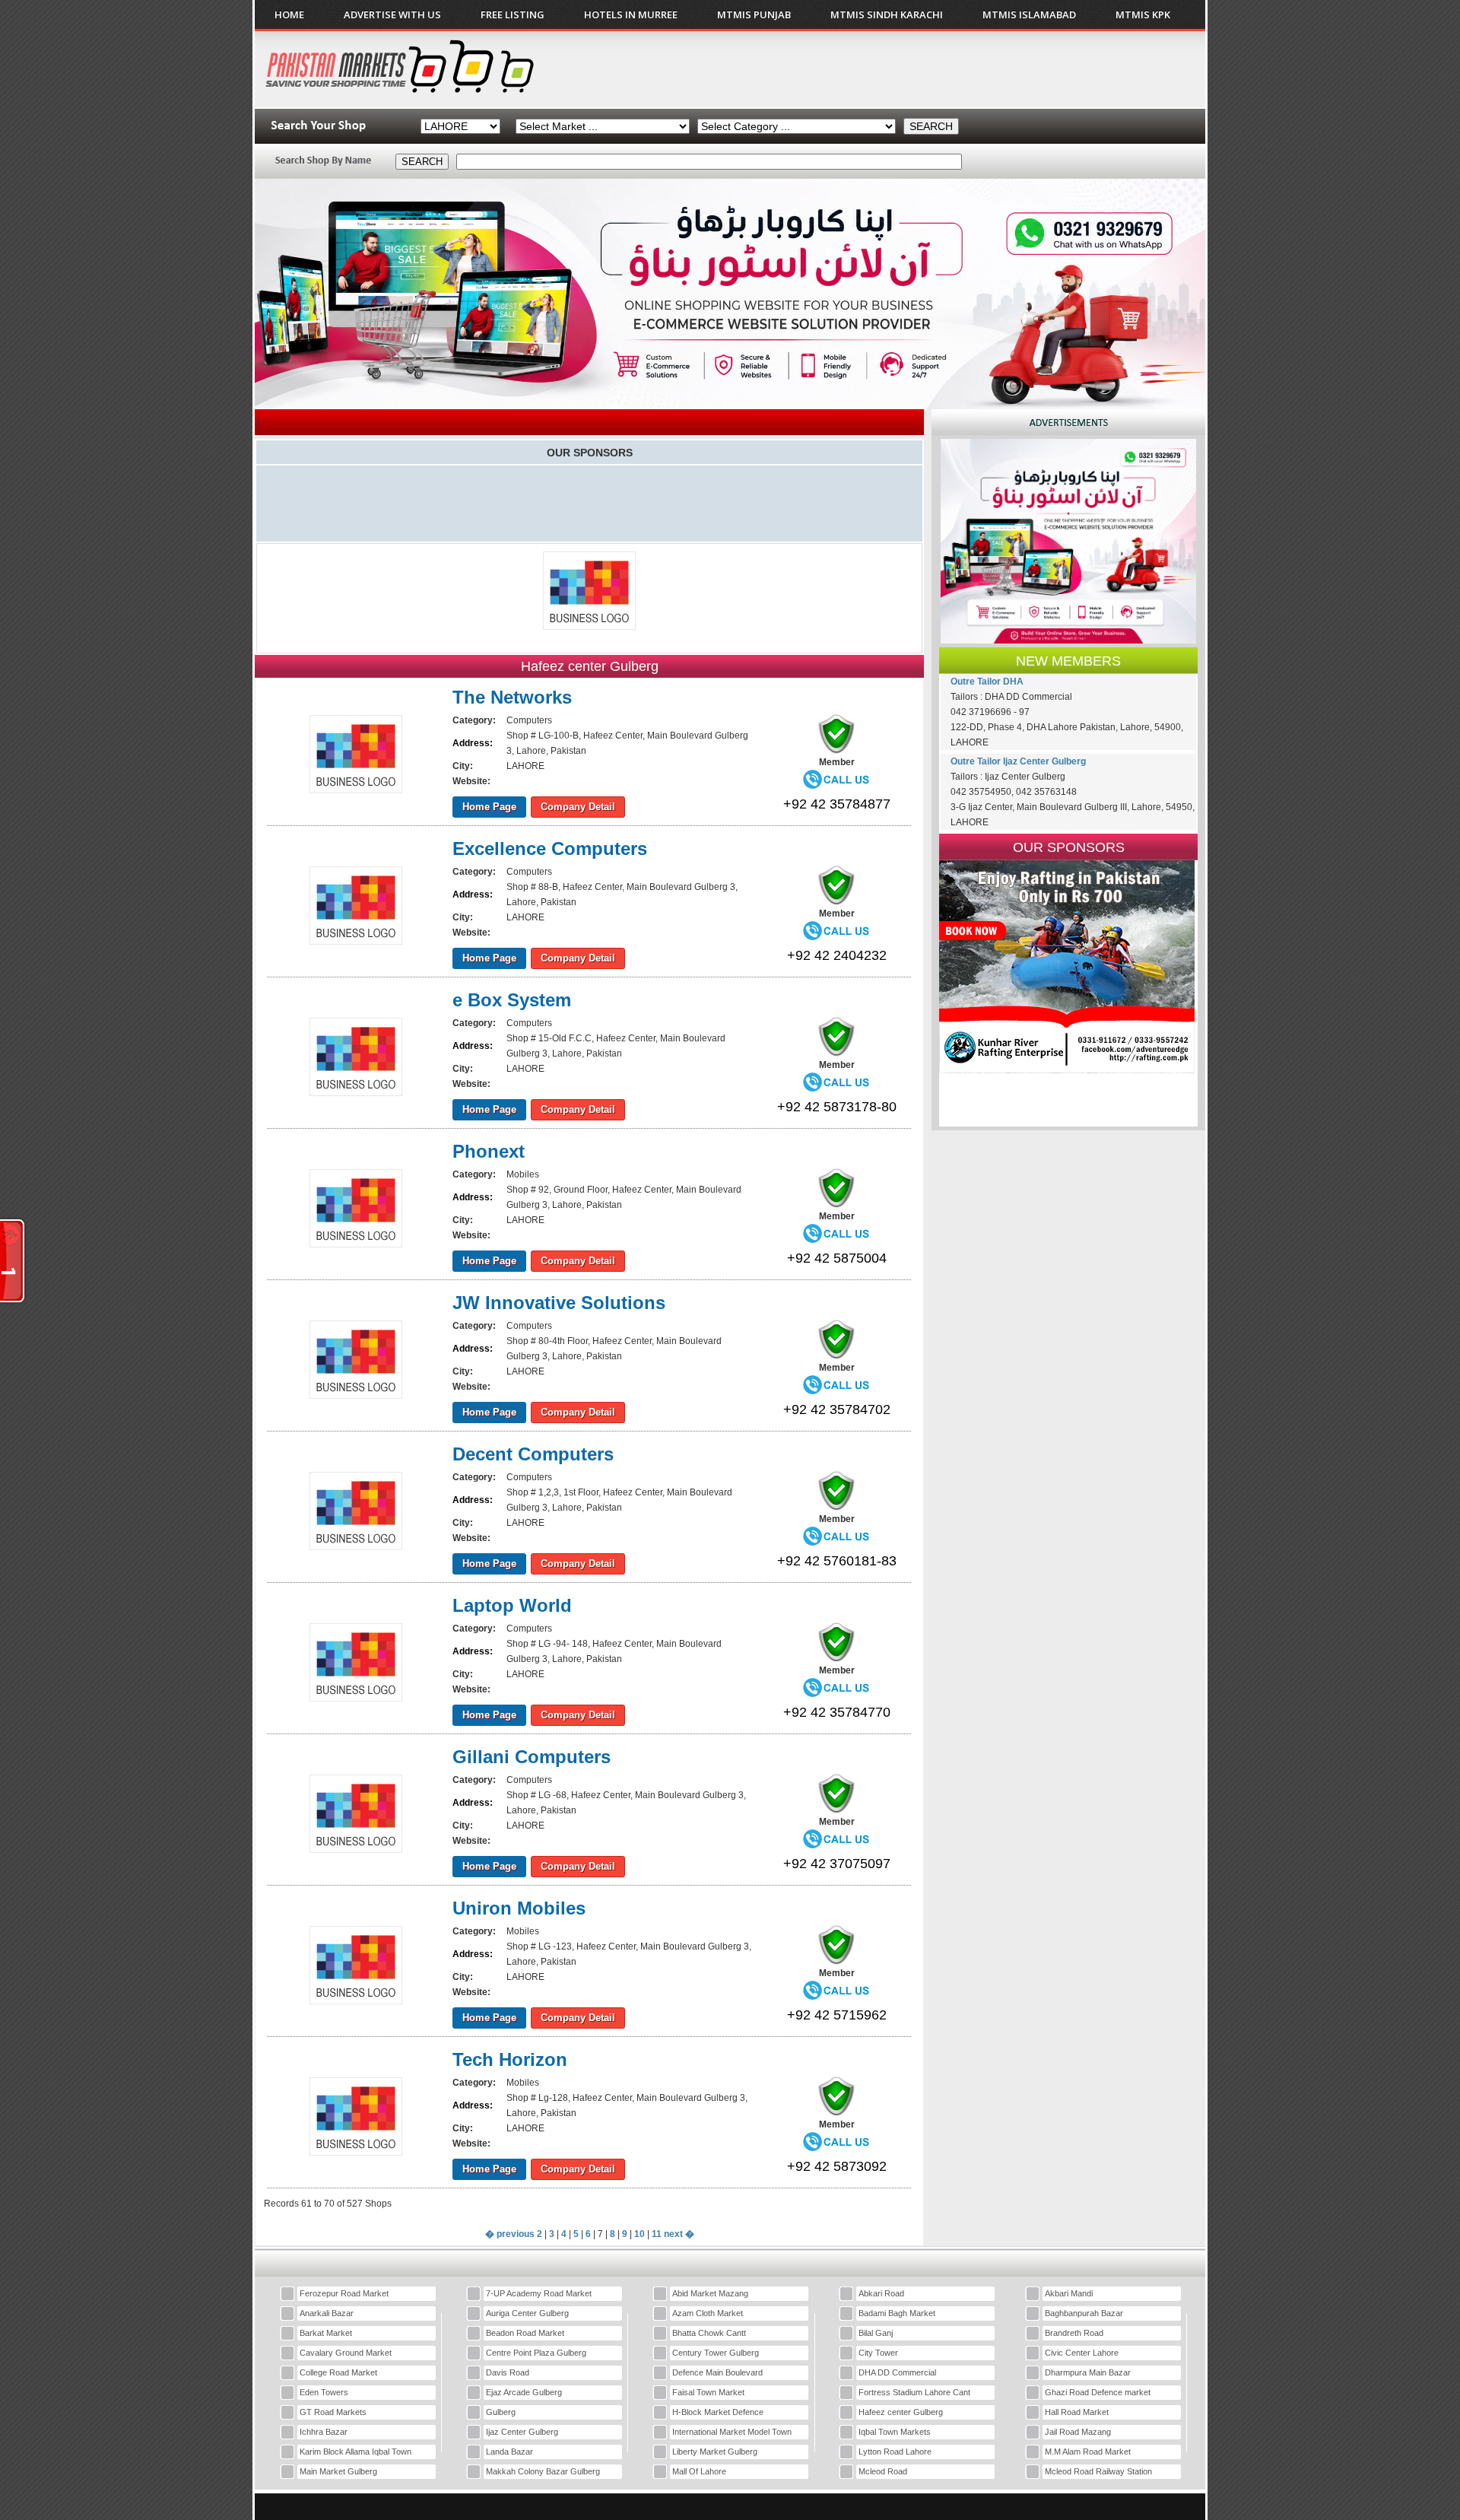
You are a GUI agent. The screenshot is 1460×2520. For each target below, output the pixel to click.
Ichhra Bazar (324, 2432)
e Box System (512, 1000)
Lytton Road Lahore (895, 2452)
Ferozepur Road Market (344, 2293)
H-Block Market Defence (718, 2412)
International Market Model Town (732, 2432)
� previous (510, 2234)
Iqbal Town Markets (895, 2432)
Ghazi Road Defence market (1098, 2392)
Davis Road (508, 2372)
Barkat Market (326, 2333)
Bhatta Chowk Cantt (709, 2333)
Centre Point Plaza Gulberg (536, 2353)
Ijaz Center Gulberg (522, 2432)
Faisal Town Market (708, 2392)
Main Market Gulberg (338, 2471)
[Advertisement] (919, 69)
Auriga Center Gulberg (527, 2313)
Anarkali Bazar (327, 2313)
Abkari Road (881, 2293)
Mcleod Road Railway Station (1098, 2471)
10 (640, 2234)
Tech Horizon (510, 2059)
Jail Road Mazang (1078, 2432)
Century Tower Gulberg (716, 2353)
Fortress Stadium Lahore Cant (914, 2392)
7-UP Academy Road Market (539, 2293)
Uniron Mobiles (519, 1908)
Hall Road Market (1077, 2412)
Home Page (489, 807)
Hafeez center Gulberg (901, 2412)
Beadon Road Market (525, 2333)
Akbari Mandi (1069, 2293)
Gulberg (501, 2412)
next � (679, 2234)
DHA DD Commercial (897, 2372)
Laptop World (512, 1605)
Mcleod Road (883, 2471)
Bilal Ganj (876, 2333)
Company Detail (578, 807)
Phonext (489, 1151)
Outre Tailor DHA (987, 682)
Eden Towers (324, 2392)
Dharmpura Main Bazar (1088, 2372)
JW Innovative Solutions (559, 1303)
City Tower (878, 2353)
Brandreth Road (1074, 2333)
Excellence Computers (550, 848)
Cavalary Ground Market (346, 2353)
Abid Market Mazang (710, 2293)
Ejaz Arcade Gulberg (524, 2392)
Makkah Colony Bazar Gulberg (543, 2471)
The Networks (512, 697)
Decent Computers (533, 1454)
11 (657, 2234)
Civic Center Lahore (1082, 2353)
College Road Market (338, 2372)
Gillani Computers (532, 1757)
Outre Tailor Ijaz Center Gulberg (1018, 761)
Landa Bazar (509, 2452)
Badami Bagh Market (897, 2313)
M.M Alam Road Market (1088, 2452)
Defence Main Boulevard (717, 2372)
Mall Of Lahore (699, 2471)
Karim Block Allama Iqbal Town (355, 2452)
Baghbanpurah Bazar (1084, 2313)
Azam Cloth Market (708, 2313)
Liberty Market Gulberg (715, 2452)
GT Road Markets (333, 2412)
